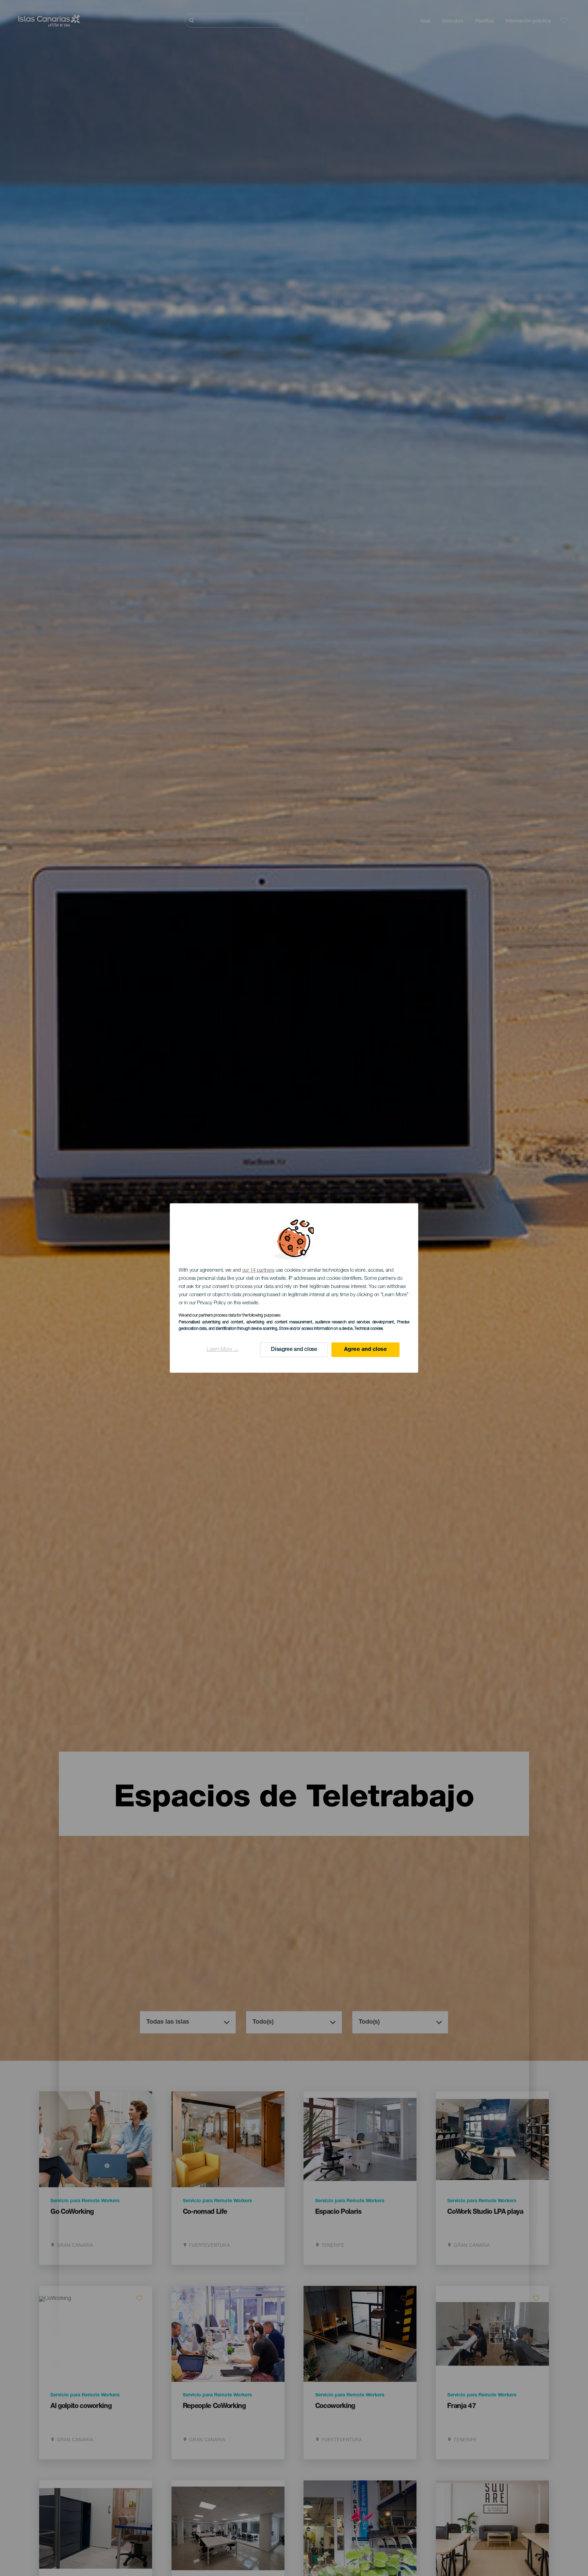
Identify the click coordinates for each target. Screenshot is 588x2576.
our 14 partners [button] (258, 1270)
